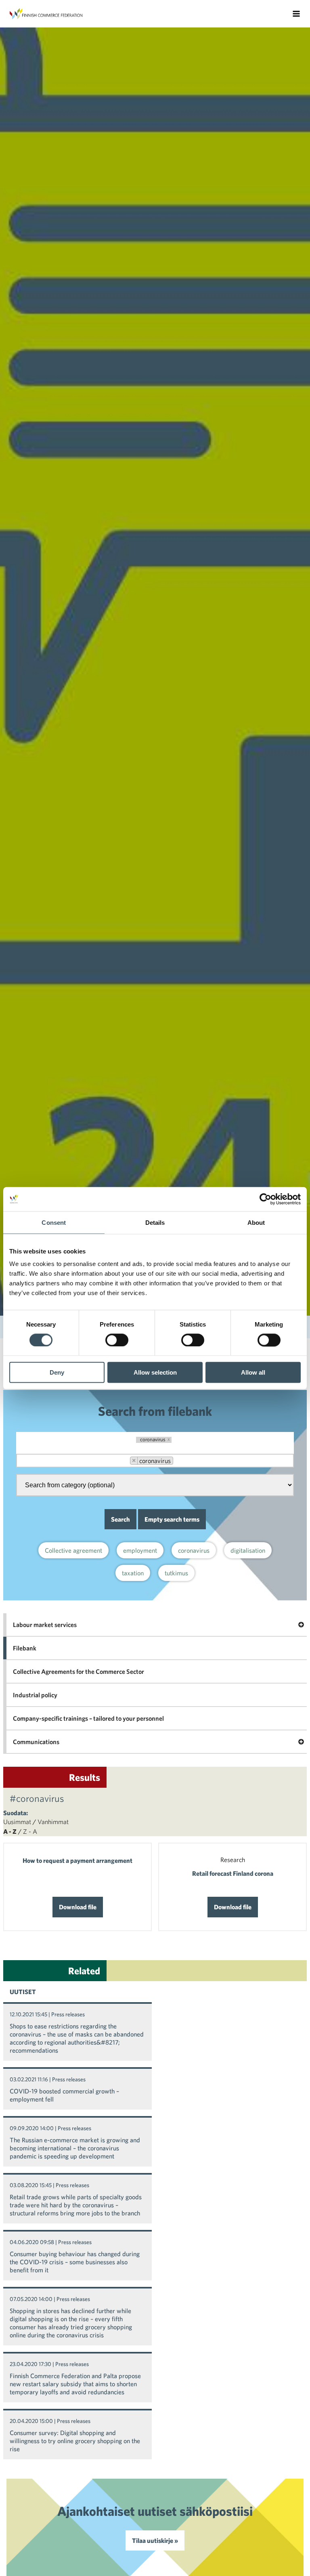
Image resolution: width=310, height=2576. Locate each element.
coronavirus (194, 1550)
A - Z (10, 1831)
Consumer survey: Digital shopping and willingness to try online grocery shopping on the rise (75, 2441)
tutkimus (176, 1573)
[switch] (117, 1340)
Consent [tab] (54, 1222)
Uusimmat (17, 1822)
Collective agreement (73, 1550)
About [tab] (256, 1222)
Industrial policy (35, 1695)
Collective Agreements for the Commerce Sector (79, 1671)
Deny (57, 1372)
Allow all (253, 1372)
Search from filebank (155, 1411)
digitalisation (248, 1550)
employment (140, 1550)
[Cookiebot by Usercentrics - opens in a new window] (265, 1199)
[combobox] (155, 1461)
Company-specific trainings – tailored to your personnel (88, 1718)
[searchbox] (184, 1461)
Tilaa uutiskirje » (155, 2540)
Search (120, 1519)
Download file (78, 1907)
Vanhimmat (53, 1822)
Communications (36, 1742)
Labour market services (45, 1625)
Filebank (25, 1648)
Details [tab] (155, 1222)
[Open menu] (296, 14)
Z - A (30, 1831)
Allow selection (155, 1372)
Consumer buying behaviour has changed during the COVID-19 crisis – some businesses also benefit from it (75, 2262)
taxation (133, 1573)
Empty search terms (172, 1519)
